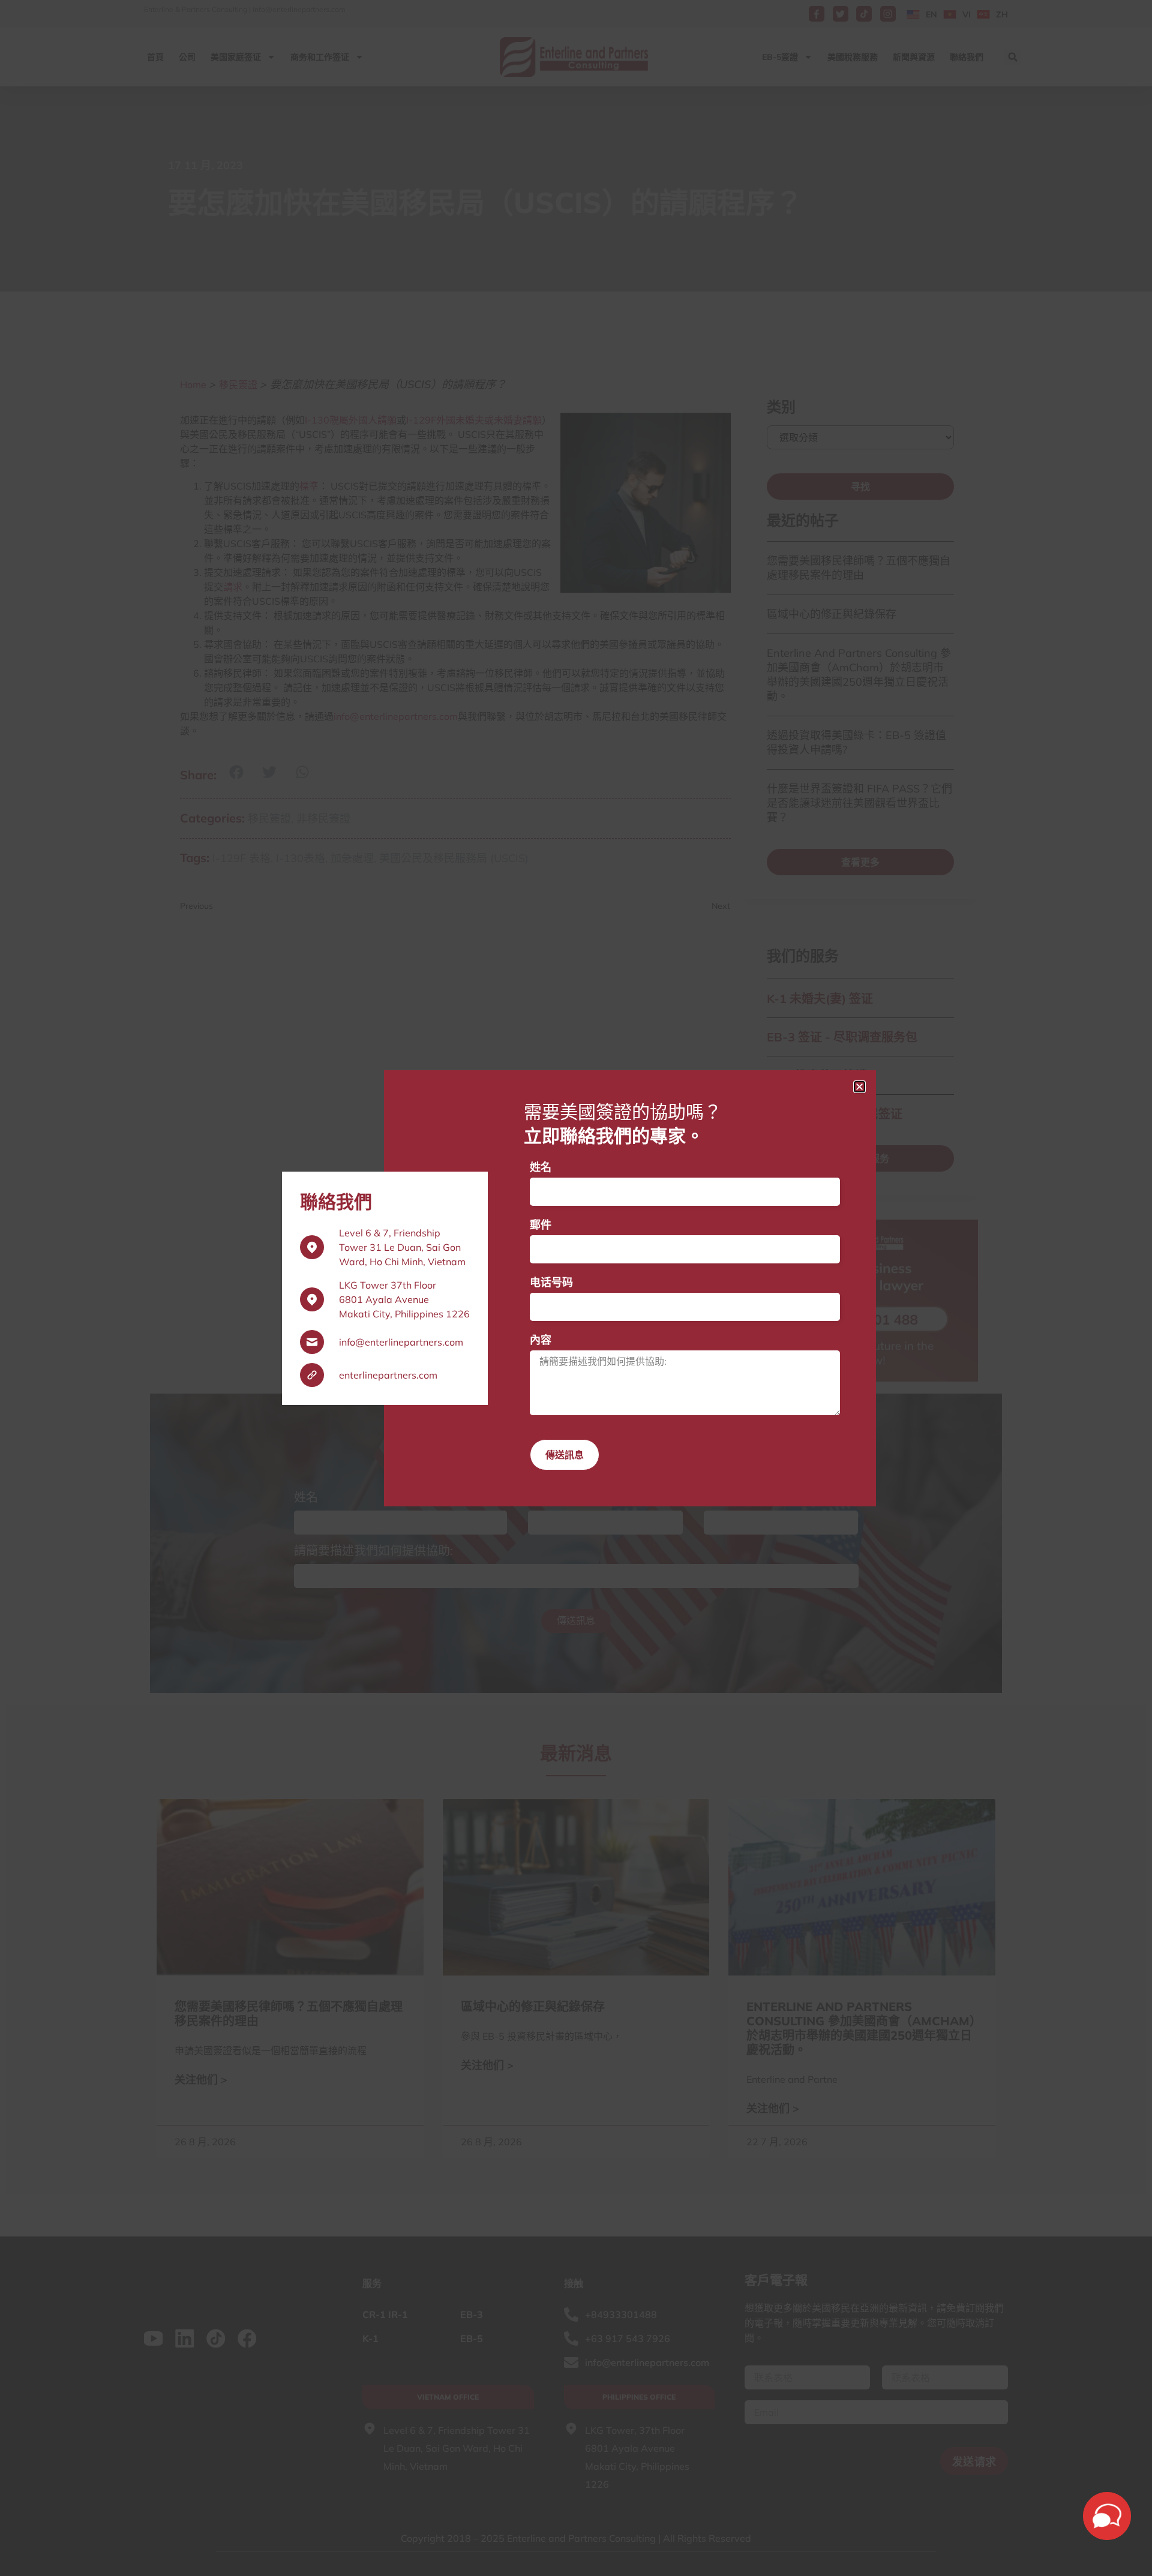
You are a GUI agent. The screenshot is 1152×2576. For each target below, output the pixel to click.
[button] (859, 1087)
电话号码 (551, 1282)
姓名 (541, 1167)
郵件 (541, 1225)
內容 (541, 1340)
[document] (576, 1288)
